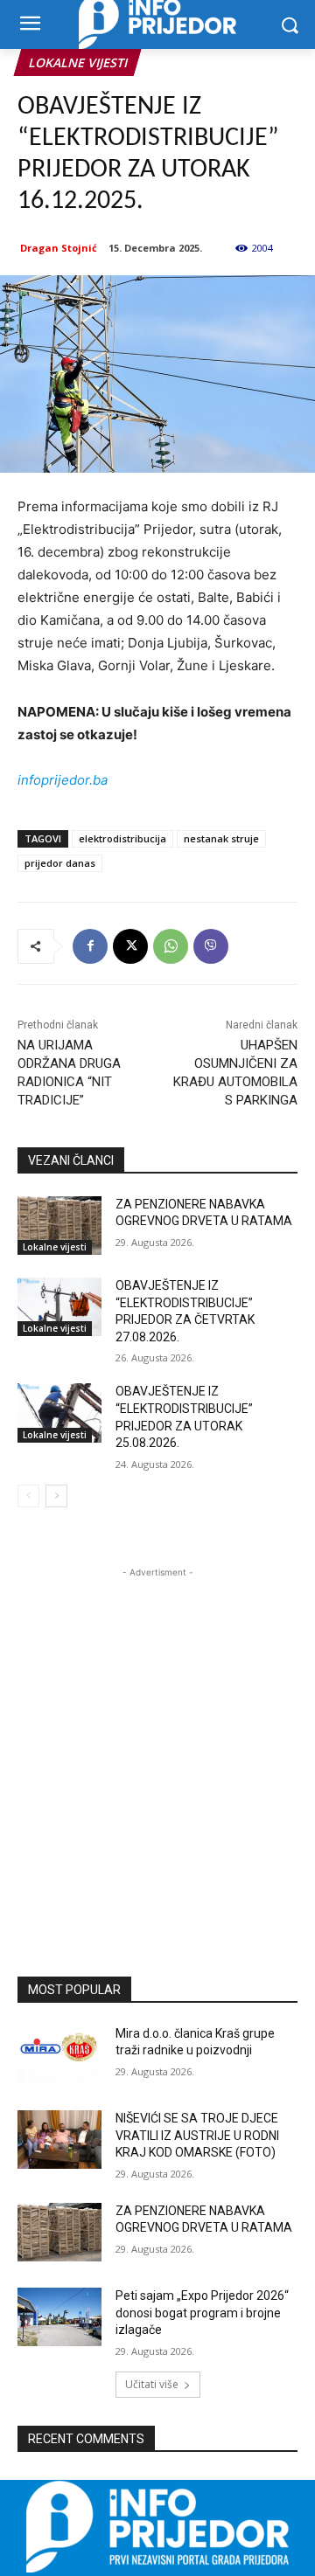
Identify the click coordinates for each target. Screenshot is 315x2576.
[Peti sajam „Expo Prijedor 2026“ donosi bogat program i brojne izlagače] (59, 2317)
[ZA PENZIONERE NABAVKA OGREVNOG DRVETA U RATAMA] (59, 1226)
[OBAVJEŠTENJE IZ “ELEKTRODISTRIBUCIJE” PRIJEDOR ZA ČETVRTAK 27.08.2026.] (59, 1307)
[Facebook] (90, 946)
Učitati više (152, 2384)
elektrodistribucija (122, 838)
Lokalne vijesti (77, 62)
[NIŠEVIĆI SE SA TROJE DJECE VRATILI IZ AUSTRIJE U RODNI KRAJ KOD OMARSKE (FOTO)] (59, 2140)
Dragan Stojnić (59, 248)
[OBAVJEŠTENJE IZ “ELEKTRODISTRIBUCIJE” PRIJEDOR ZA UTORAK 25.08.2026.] (59, 1413)
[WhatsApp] (171, 946)
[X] (130, 946)
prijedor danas (60, 863)
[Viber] (211, 946)
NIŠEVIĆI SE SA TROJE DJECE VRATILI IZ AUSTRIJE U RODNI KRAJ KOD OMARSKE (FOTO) (197, 2135)
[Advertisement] (157, 1739)
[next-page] (56, 1496)
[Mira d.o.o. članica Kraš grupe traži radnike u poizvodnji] (59, 2055)
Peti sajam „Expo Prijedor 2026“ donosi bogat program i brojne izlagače (202, 2313)
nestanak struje (221, 838)
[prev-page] (28, 1496)
